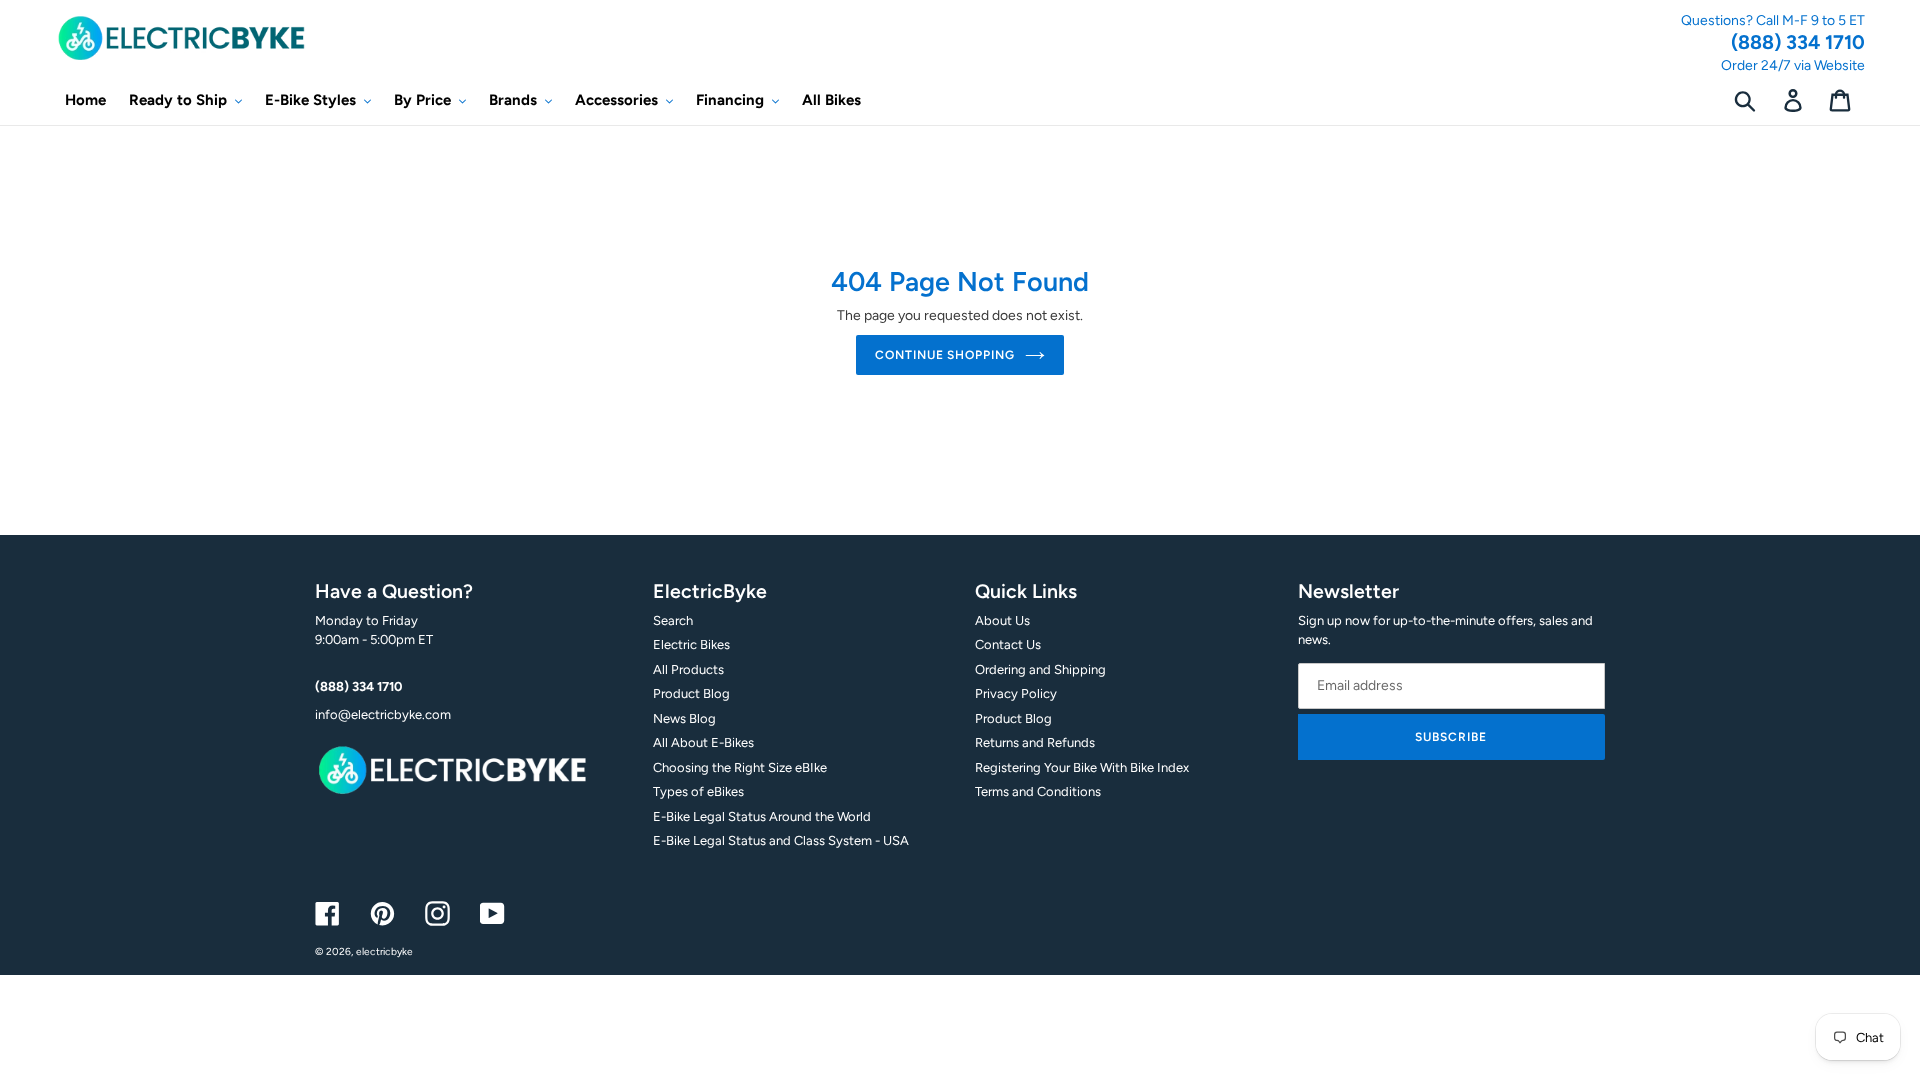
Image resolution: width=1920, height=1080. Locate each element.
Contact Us (1008, 644)
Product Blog (691, 693)
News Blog (684, 718)
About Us (1002, 620)
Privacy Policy (1016, 693)
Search (673, 620)
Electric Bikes (691, 644)
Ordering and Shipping (1040, 669)
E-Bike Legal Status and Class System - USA (781, 840)
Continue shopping (945, 355)
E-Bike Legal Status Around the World (762, 816)
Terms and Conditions (1038, 791)
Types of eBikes (698, 791)
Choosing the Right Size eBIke (740, 767)
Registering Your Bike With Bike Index (1082, 767)
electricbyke (384, 951)
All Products (688, 669)
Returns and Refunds (1035, 742)
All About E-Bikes (703, 742)
